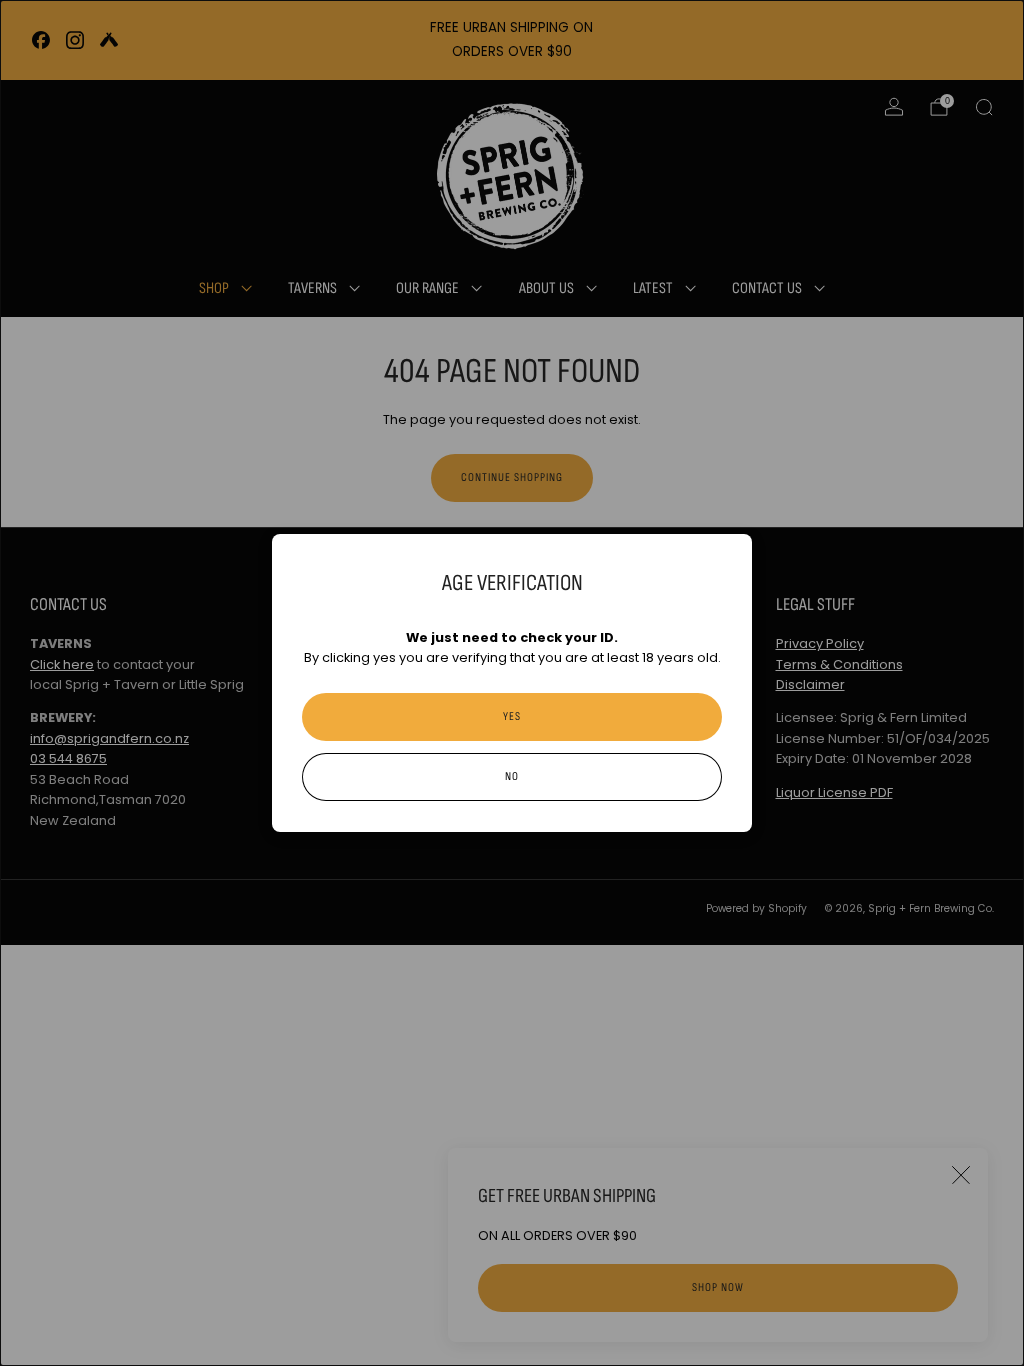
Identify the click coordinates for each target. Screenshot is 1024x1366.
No (512, 776)
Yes (512, 716)
